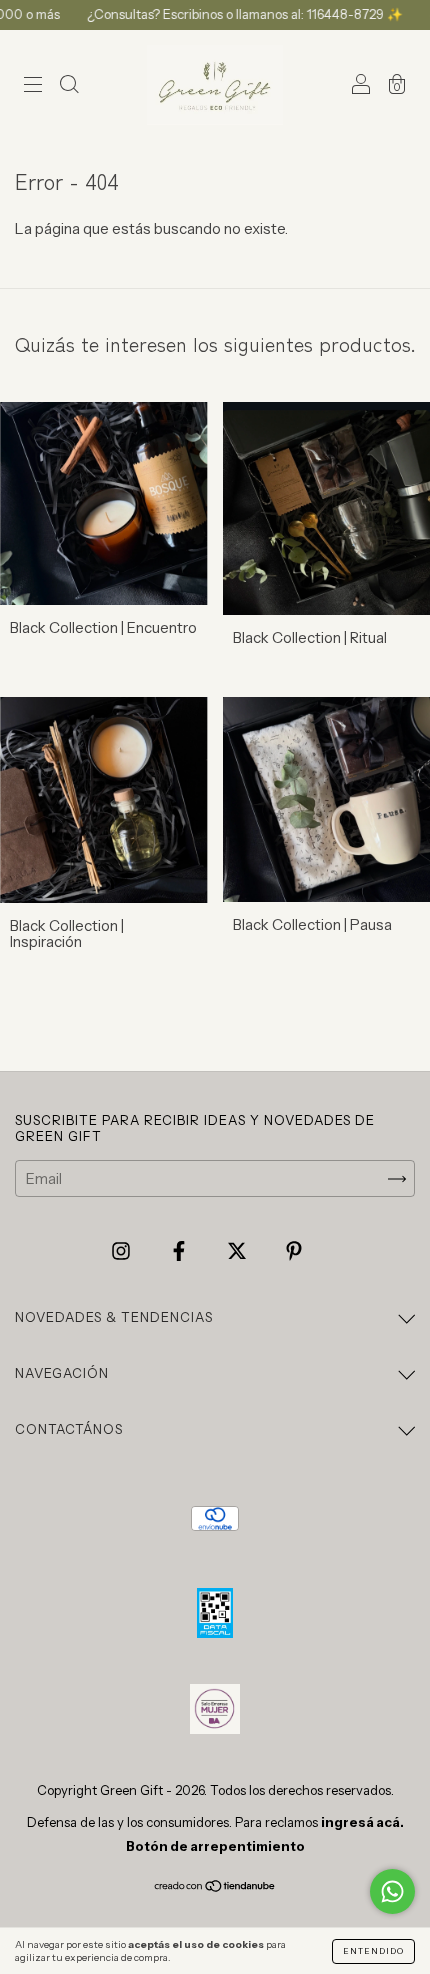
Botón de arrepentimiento (215, 1846)
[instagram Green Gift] (122, 1251)
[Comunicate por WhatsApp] (392, 1891)
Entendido (373, 1951)
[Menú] (33, 86)
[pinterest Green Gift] (294, 1251)
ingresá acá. (362, 1822)
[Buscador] (69, 86)
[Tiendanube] (215, 1887)
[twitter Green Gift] (238, 1251)
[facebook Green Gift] (180, 1251)
